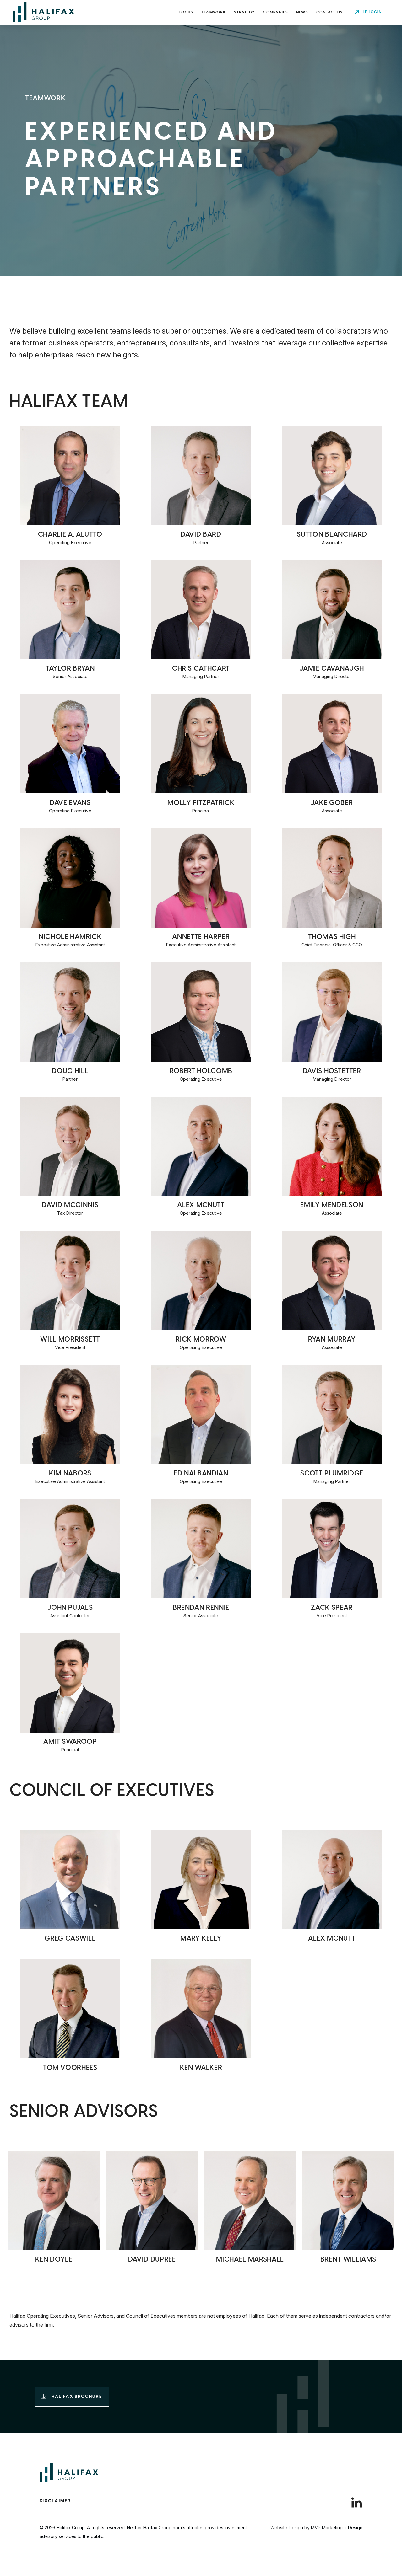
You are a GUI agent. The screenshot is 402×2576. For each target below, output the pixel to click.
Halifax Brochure (77, 2397)
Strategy (244, 12)
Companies (275, 12)
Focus (186, 12)
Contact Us (330, 12)
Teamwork (214, 12)
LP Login (372, 12)
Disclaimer (55, 2501)
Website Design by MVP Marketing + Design (316, 2528)
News (302, 12)
